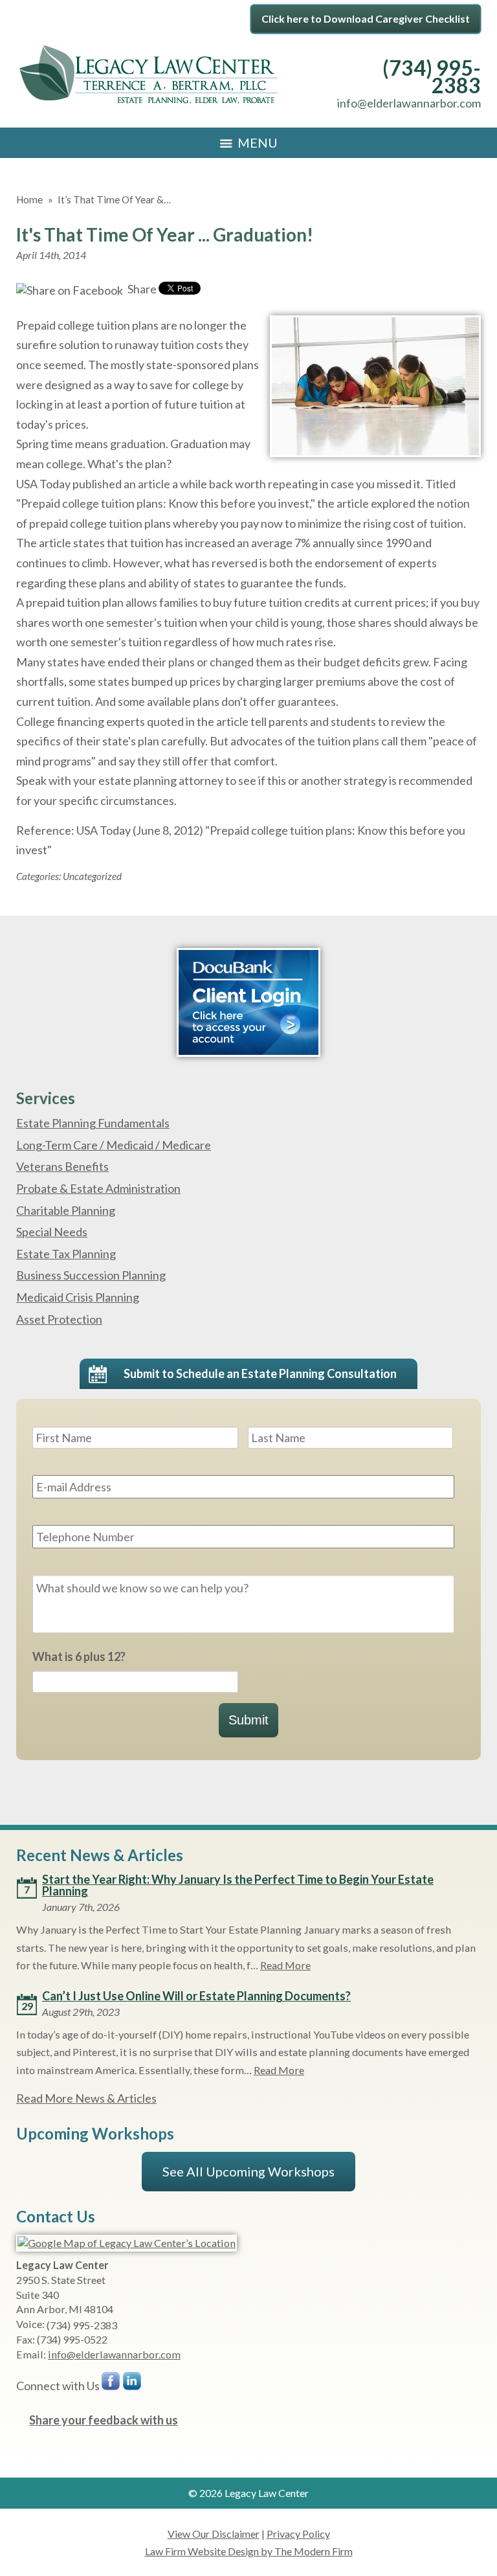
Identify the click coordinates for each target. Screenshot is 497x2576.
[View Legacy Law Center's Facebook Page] (111, 2384)
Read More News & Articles (86, 2098)
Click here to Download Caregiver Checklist (366, 18)
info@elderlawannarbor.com (409, 103)
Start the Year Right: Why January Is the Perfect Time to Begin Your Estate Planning (238, 1885)
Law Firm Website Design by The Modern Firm (249, 2551)
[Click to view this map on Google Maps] (127, 2243)
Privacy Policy (298, 2534)
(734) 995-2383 (432, 77)
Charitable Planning (66, 1210)
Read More (285, 1965)
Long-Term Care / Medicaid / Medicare (114, 1145)
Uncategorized (92, 876)
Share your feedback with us (104, 2420)
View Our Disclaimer (214, 2534)
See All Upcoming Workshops (248, 2171)
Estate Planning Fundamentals (93, 1123)
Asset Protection (59, 1319)
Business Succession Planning (91, 1275)
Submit (248, 1720)
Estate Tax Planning (66, 1254)
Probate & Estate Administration (98, 1188)
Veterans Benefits (62, 1166)
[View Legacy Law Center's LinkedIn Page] (133, 2384)
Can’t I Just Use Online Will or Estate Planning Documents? (196, 1996)
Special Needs (52, 1232)
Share (141, 289)
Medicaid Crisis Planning (78, 1297)
